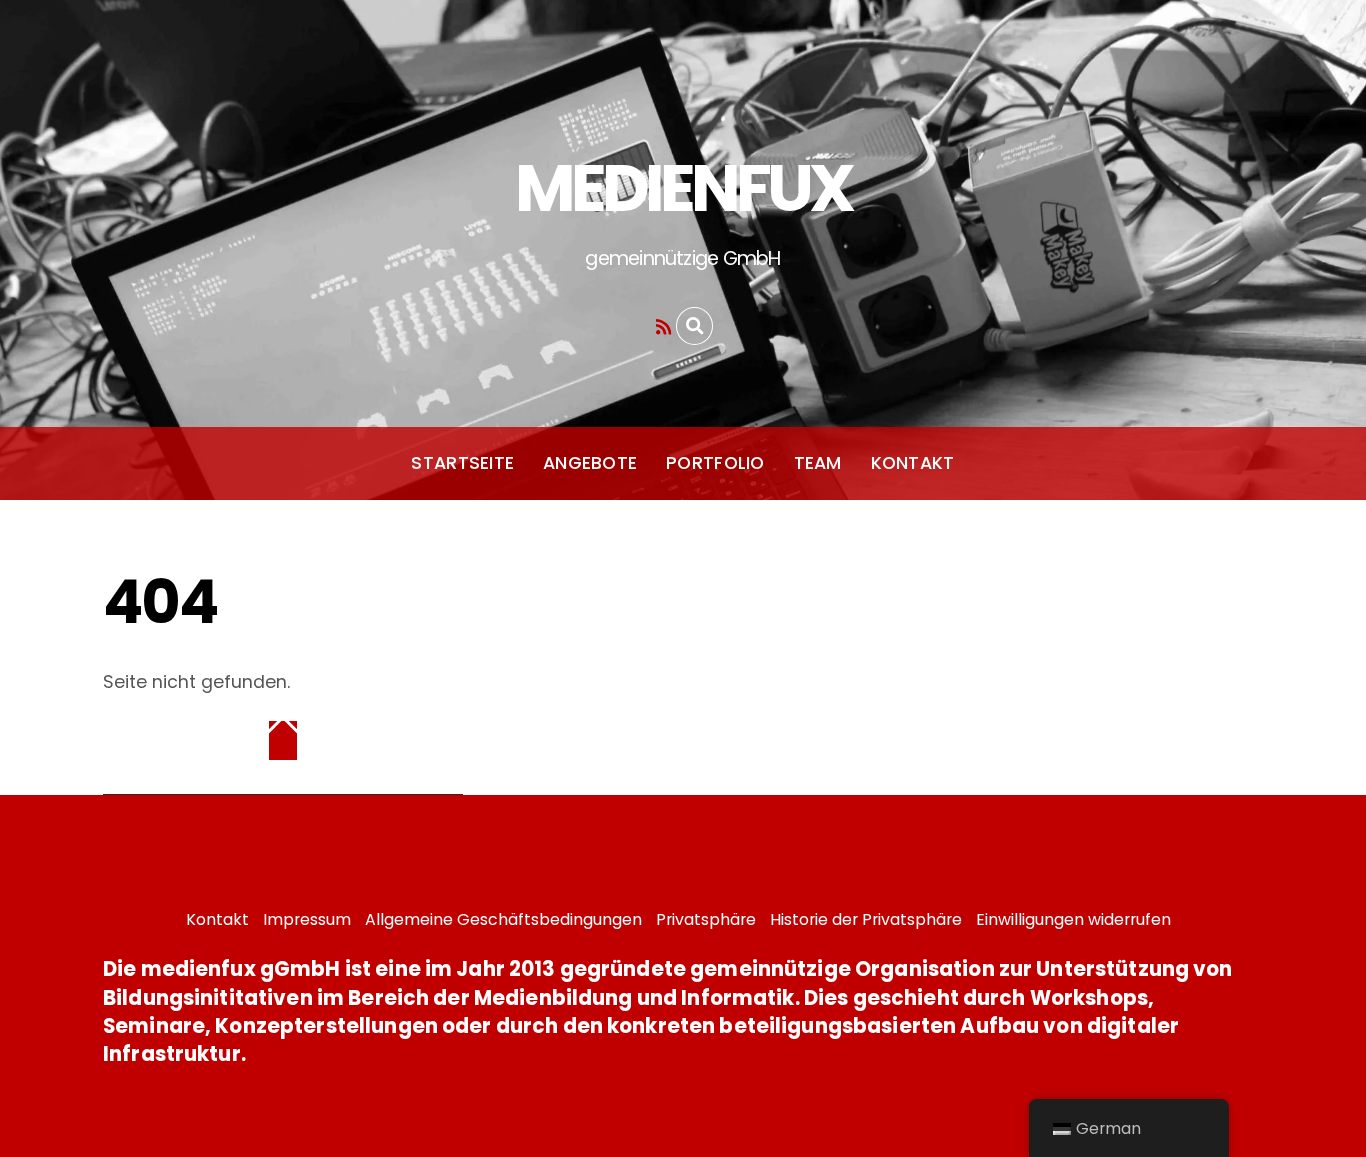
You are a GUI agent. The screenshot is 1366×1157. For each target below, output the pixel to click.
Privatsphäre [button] (706, 919)
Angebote (590, 463)
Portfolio (715, 463)
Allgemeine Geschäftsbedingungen (503, 919)
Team (818, 463)
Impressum (307, 919)
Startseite (462, 463)
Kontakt (913, 463)
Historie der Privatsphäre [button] (866, 919)
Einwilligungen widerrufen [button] (1073, 919)
